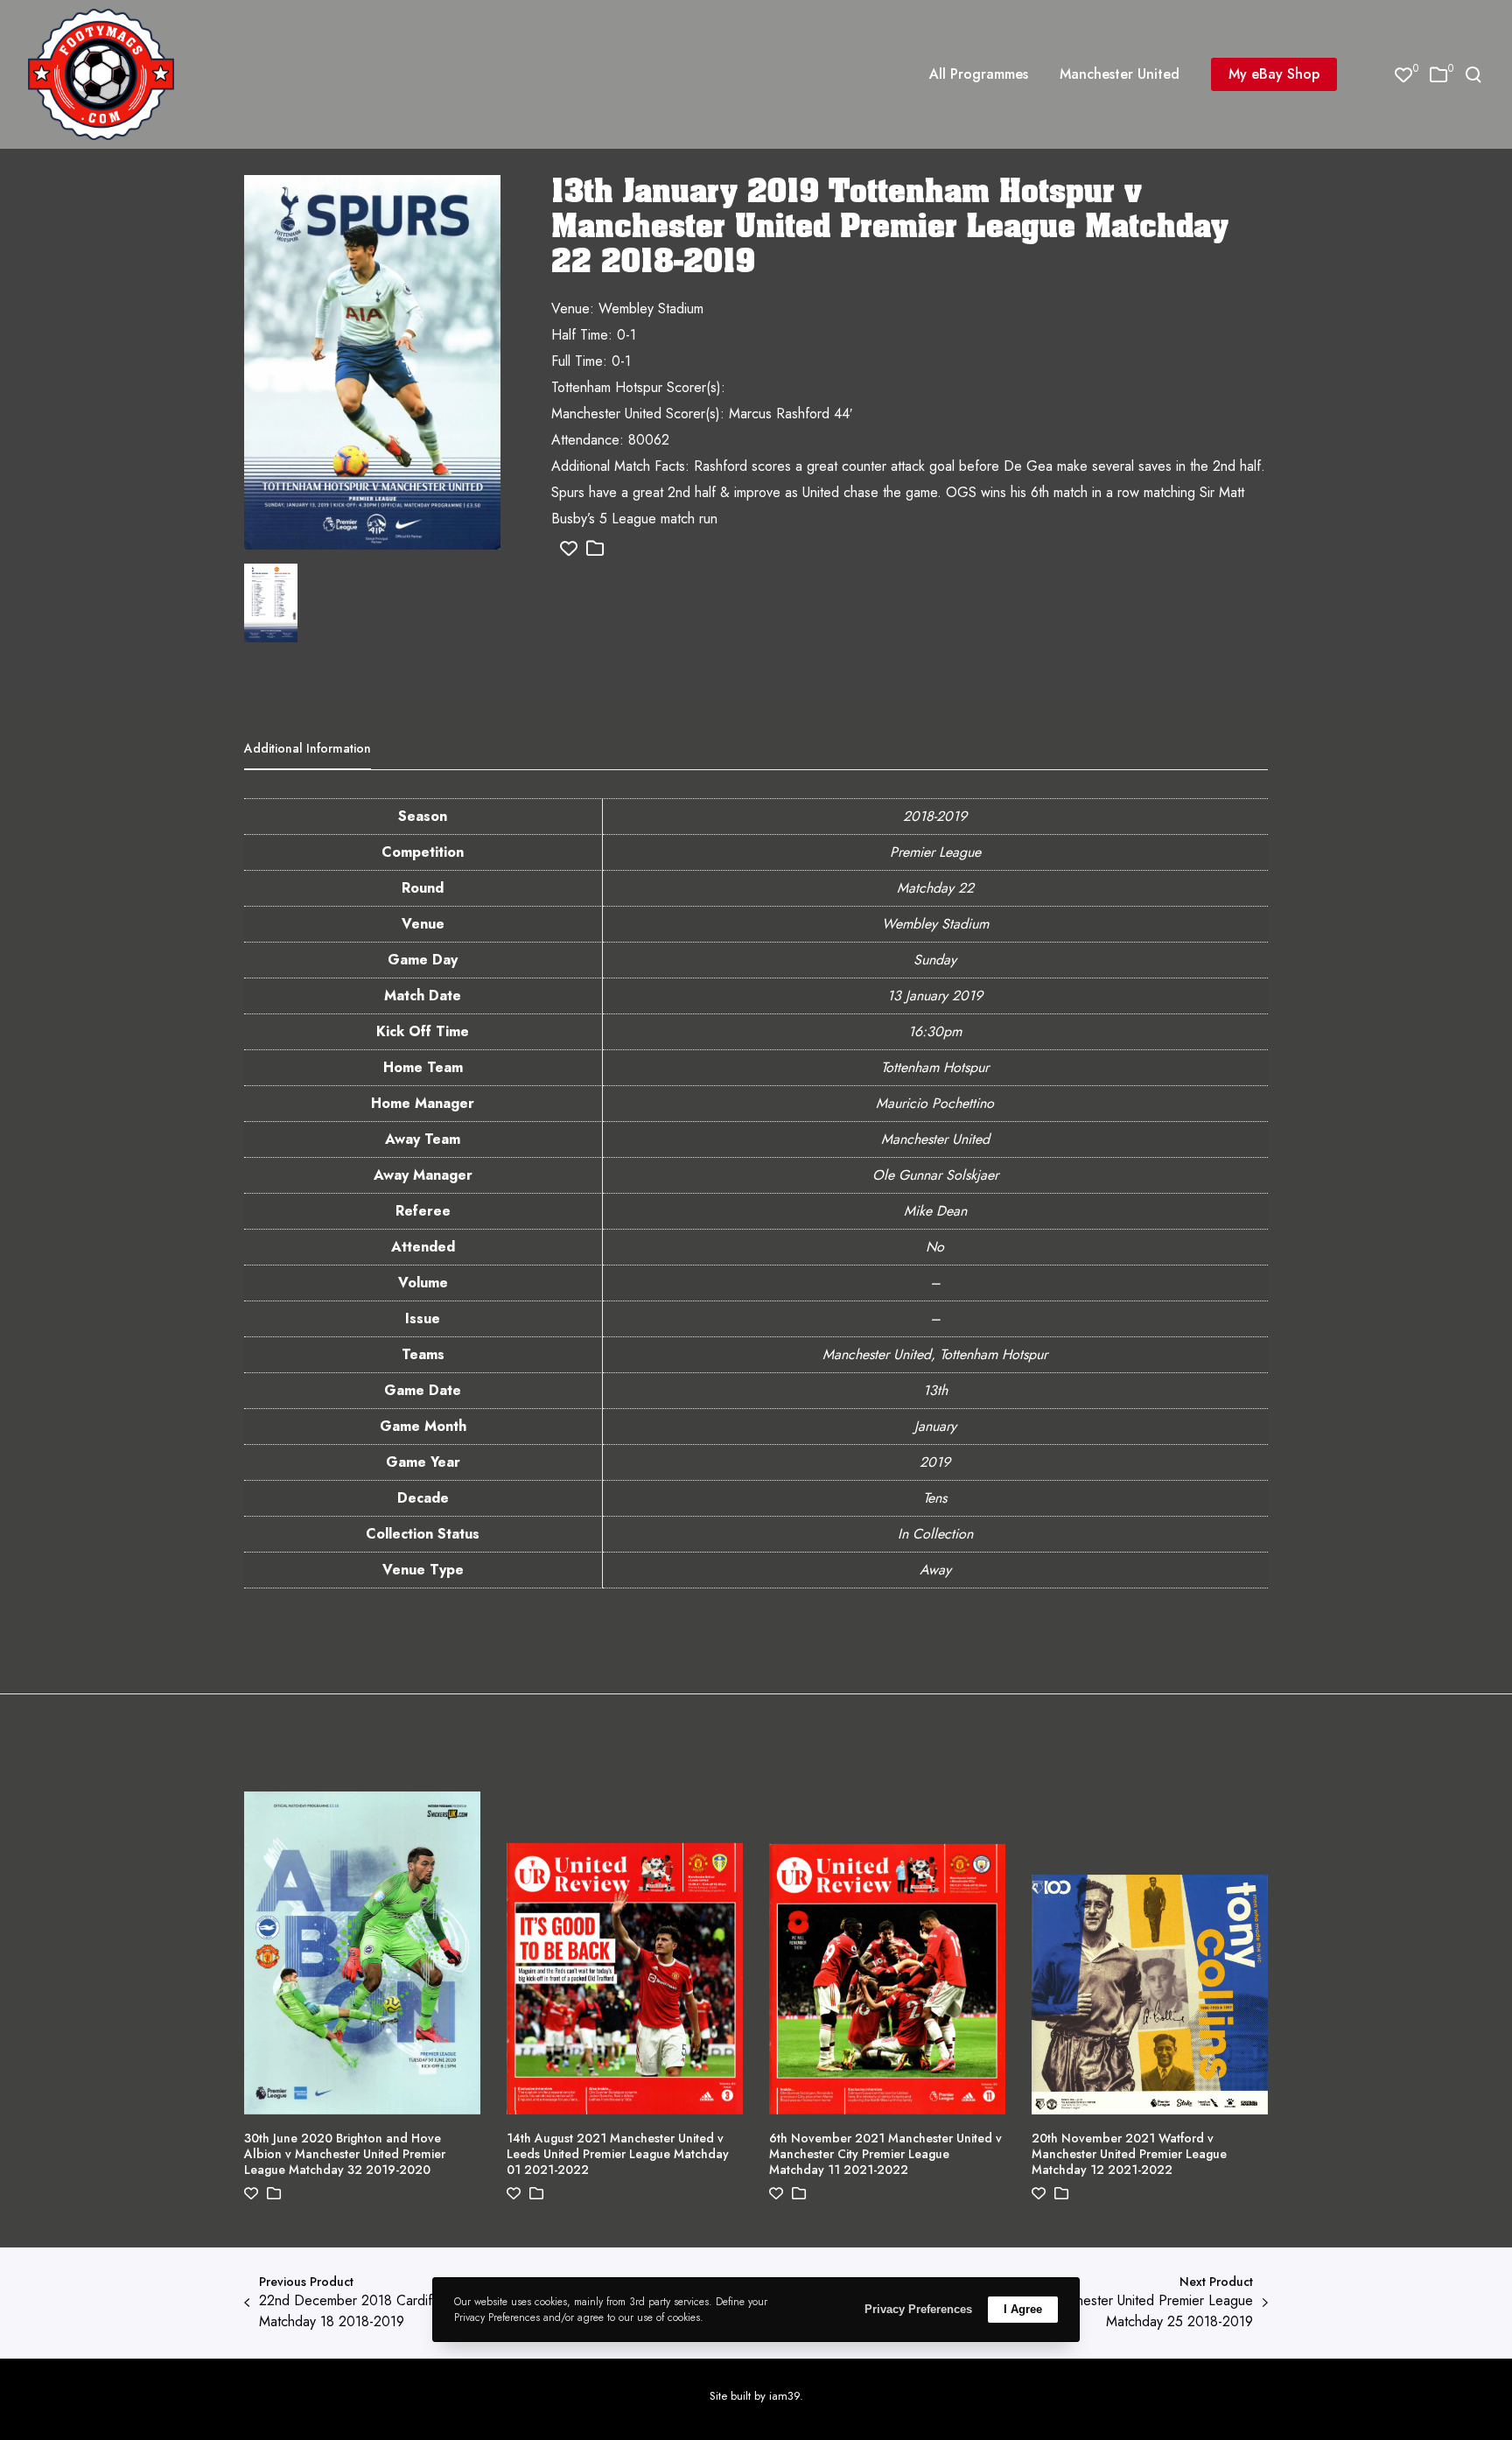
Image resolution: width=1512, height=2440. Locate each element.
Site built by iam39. (756, 2396)
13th (935, 1390)
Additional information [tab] (308, 748)
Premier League (935, 852)
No (935, 1247)
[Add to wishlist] (569, 549)
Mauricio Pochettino (935, 1103)
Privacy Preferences (918, 2309)
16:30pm (935, 1031)
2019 (935, 1462)
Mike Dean (935, 1211)
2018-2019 (935, 816)
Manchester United (935, 1139)
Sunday (935, 960)
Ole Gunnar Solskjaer (935, 1175)
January (935, 1426)
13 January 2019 (935, 996)
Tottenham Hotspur (935, 1067)
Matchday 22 (935, 888)
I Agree (1023, 2309)
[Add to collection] (595, 549)
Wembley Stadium (935, 924)
